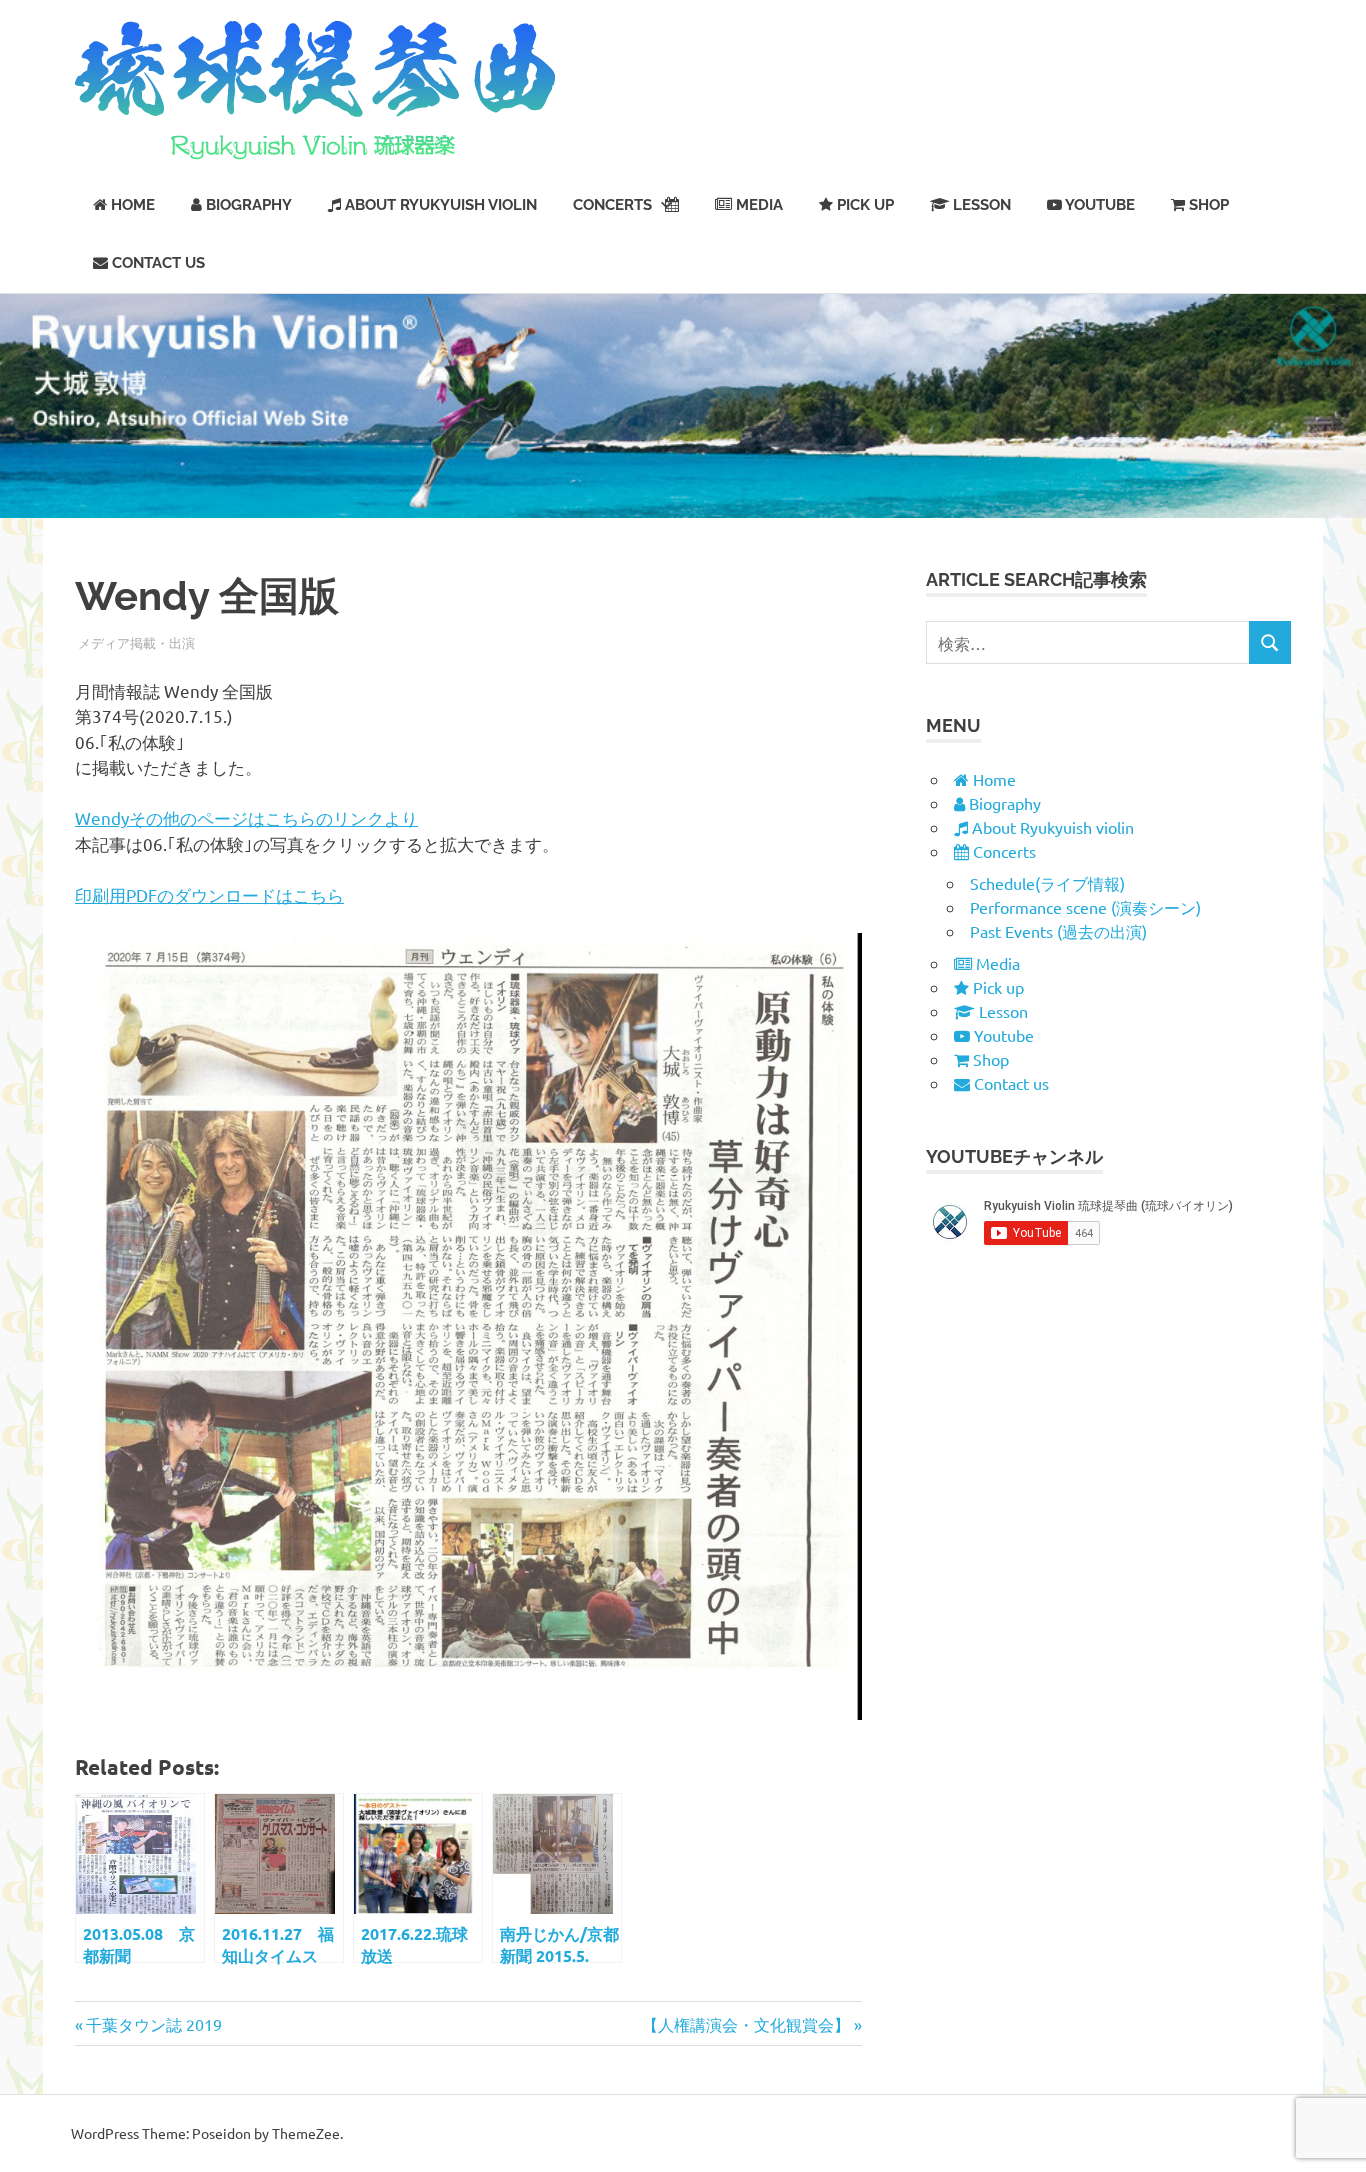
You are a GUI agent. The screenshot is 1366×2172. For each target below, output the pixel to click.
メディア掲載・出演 (136, 642)
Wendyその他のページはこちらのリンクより (246, 817)
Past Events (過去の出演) (1058, 931)
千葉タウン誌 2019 (153, 2024)
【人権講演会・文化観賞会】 (746, 2024)
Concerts (612, 205)
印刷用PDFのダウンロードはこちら (209, 894)
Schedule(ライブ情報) (1047, 883)
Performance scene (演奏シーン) (1085, 907)
